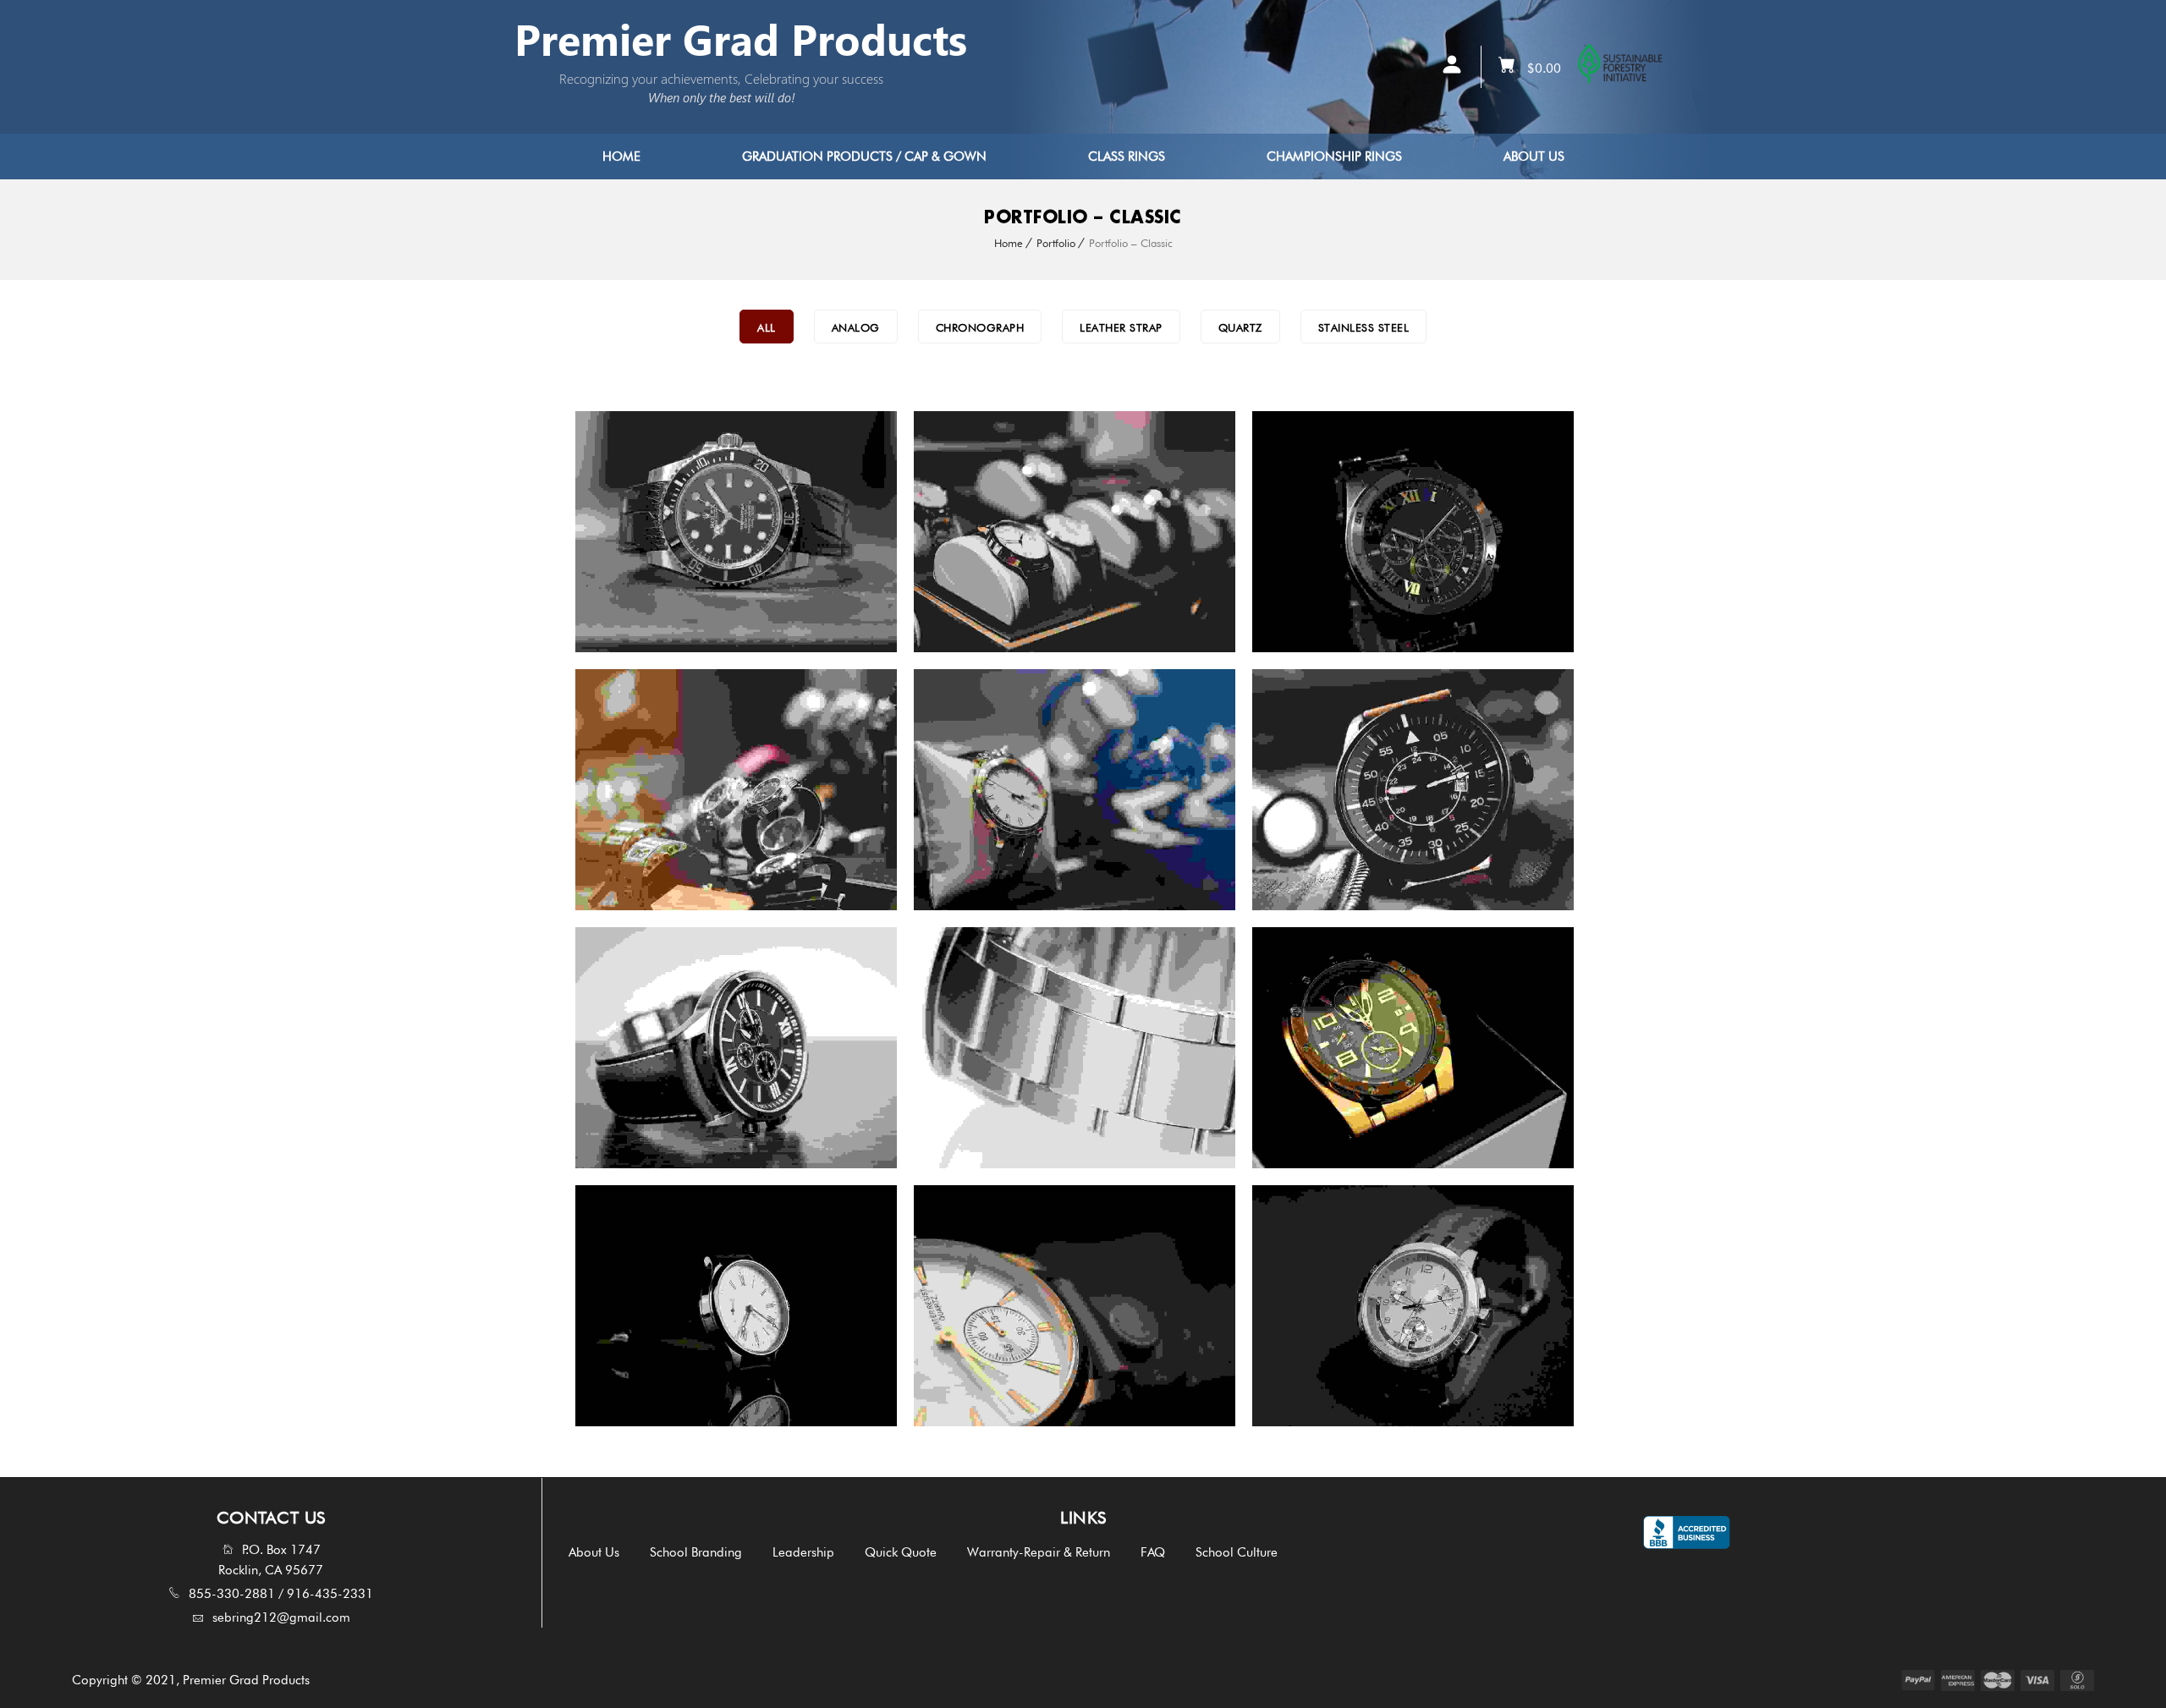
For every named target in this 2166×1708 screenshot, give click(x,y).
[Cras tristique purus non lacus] (607, 532)
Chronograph (980, 327)
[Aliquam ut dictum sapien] (1284, 1048)
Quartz (1240, 327)
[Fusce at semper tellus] (946, 1306)
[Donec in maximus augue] (1284, 790)
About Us (1534, 157)
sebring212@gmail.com (281, 1617)
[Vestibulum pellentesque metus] (607, 1048)
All (767, 327)
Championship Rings (1334, 157)
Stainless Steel (1364, 327)
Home (621, 157)
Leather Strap (1121, 327)
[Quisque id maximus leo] (1284, 532)
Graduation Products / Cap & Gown (864, 157)
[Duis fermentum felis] (946, 532)
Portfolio (1056, 243)
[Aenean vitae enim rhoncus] (946, 790)
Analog (856, 327)
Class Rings (1127, 157)
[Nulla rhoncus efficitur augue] (946, 1048)
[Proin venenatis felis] (607, 790)
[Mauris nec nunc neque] (607, 1306)
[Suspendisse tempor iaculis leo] (1284, 1306)
